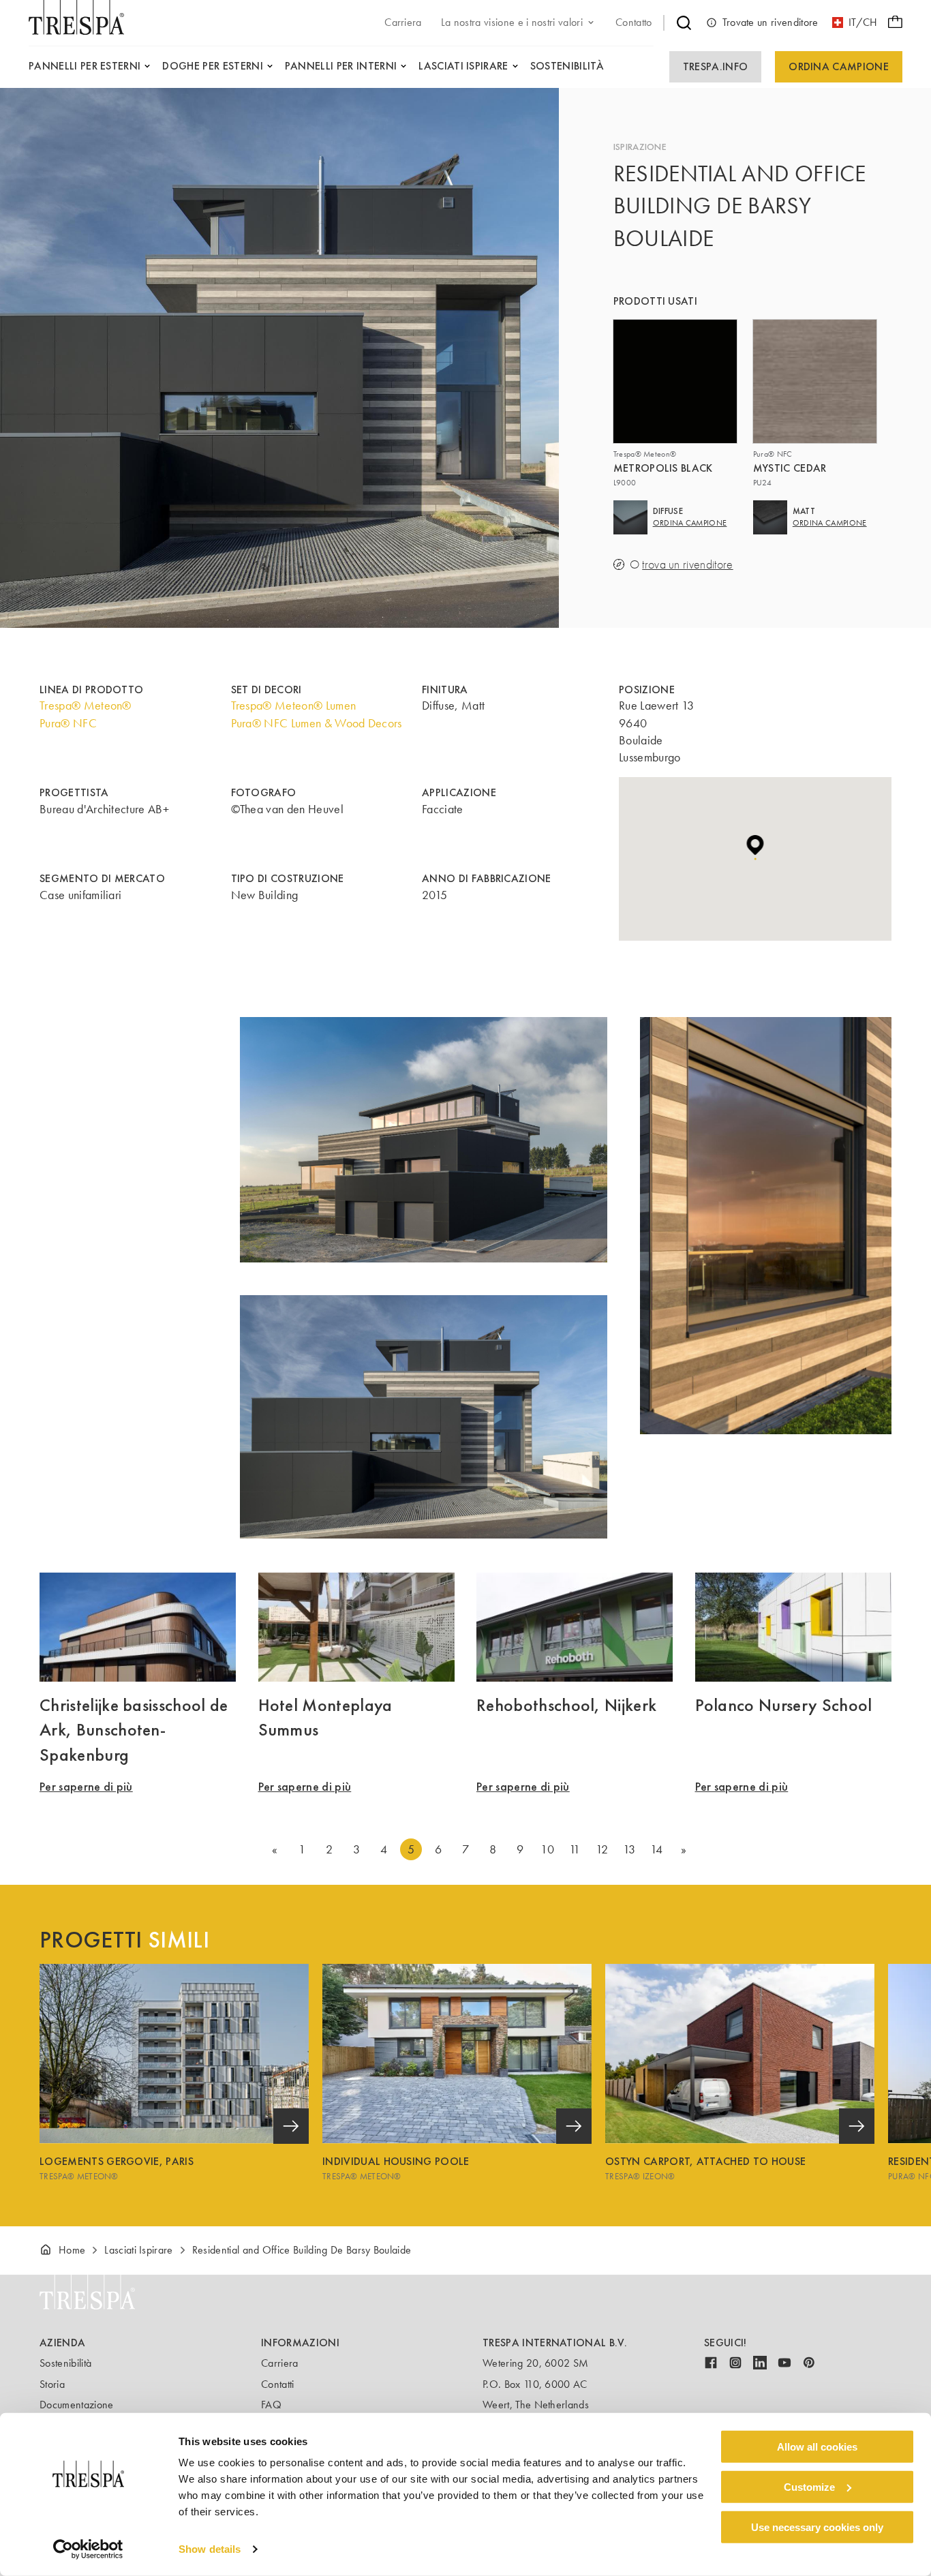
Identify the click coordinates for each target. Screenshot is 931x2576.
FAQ (271, 2405)
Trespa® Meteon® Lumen (294, 706)
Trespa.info (716, 66)
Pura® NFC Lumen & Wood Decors (317, 723)
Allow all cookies (817, 2447)
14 (657, 1849)
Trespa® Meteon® (86, 706)
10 (547, 1849)
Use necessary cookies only (817, 2527)
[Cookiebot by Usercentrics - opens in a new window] (88, 2549)
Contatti (278, 2384)
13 (629, 1849)
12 (602, 1849)
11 (575, 1849)
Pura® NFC (68, 723)
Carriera (280, 2363)
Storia (52, 2384)
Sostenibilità (65, 2363)
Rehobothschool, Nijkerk (566, 1705)
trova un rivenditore (687, 565)
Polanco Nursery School (784, 1705)
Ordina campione (839, 66)
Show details (210, 2549)
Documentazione (76, 2405)
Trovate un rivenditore (770, 22)
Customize (809, 2487)
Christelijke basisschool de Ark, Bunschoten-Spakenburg (134, 1730)
